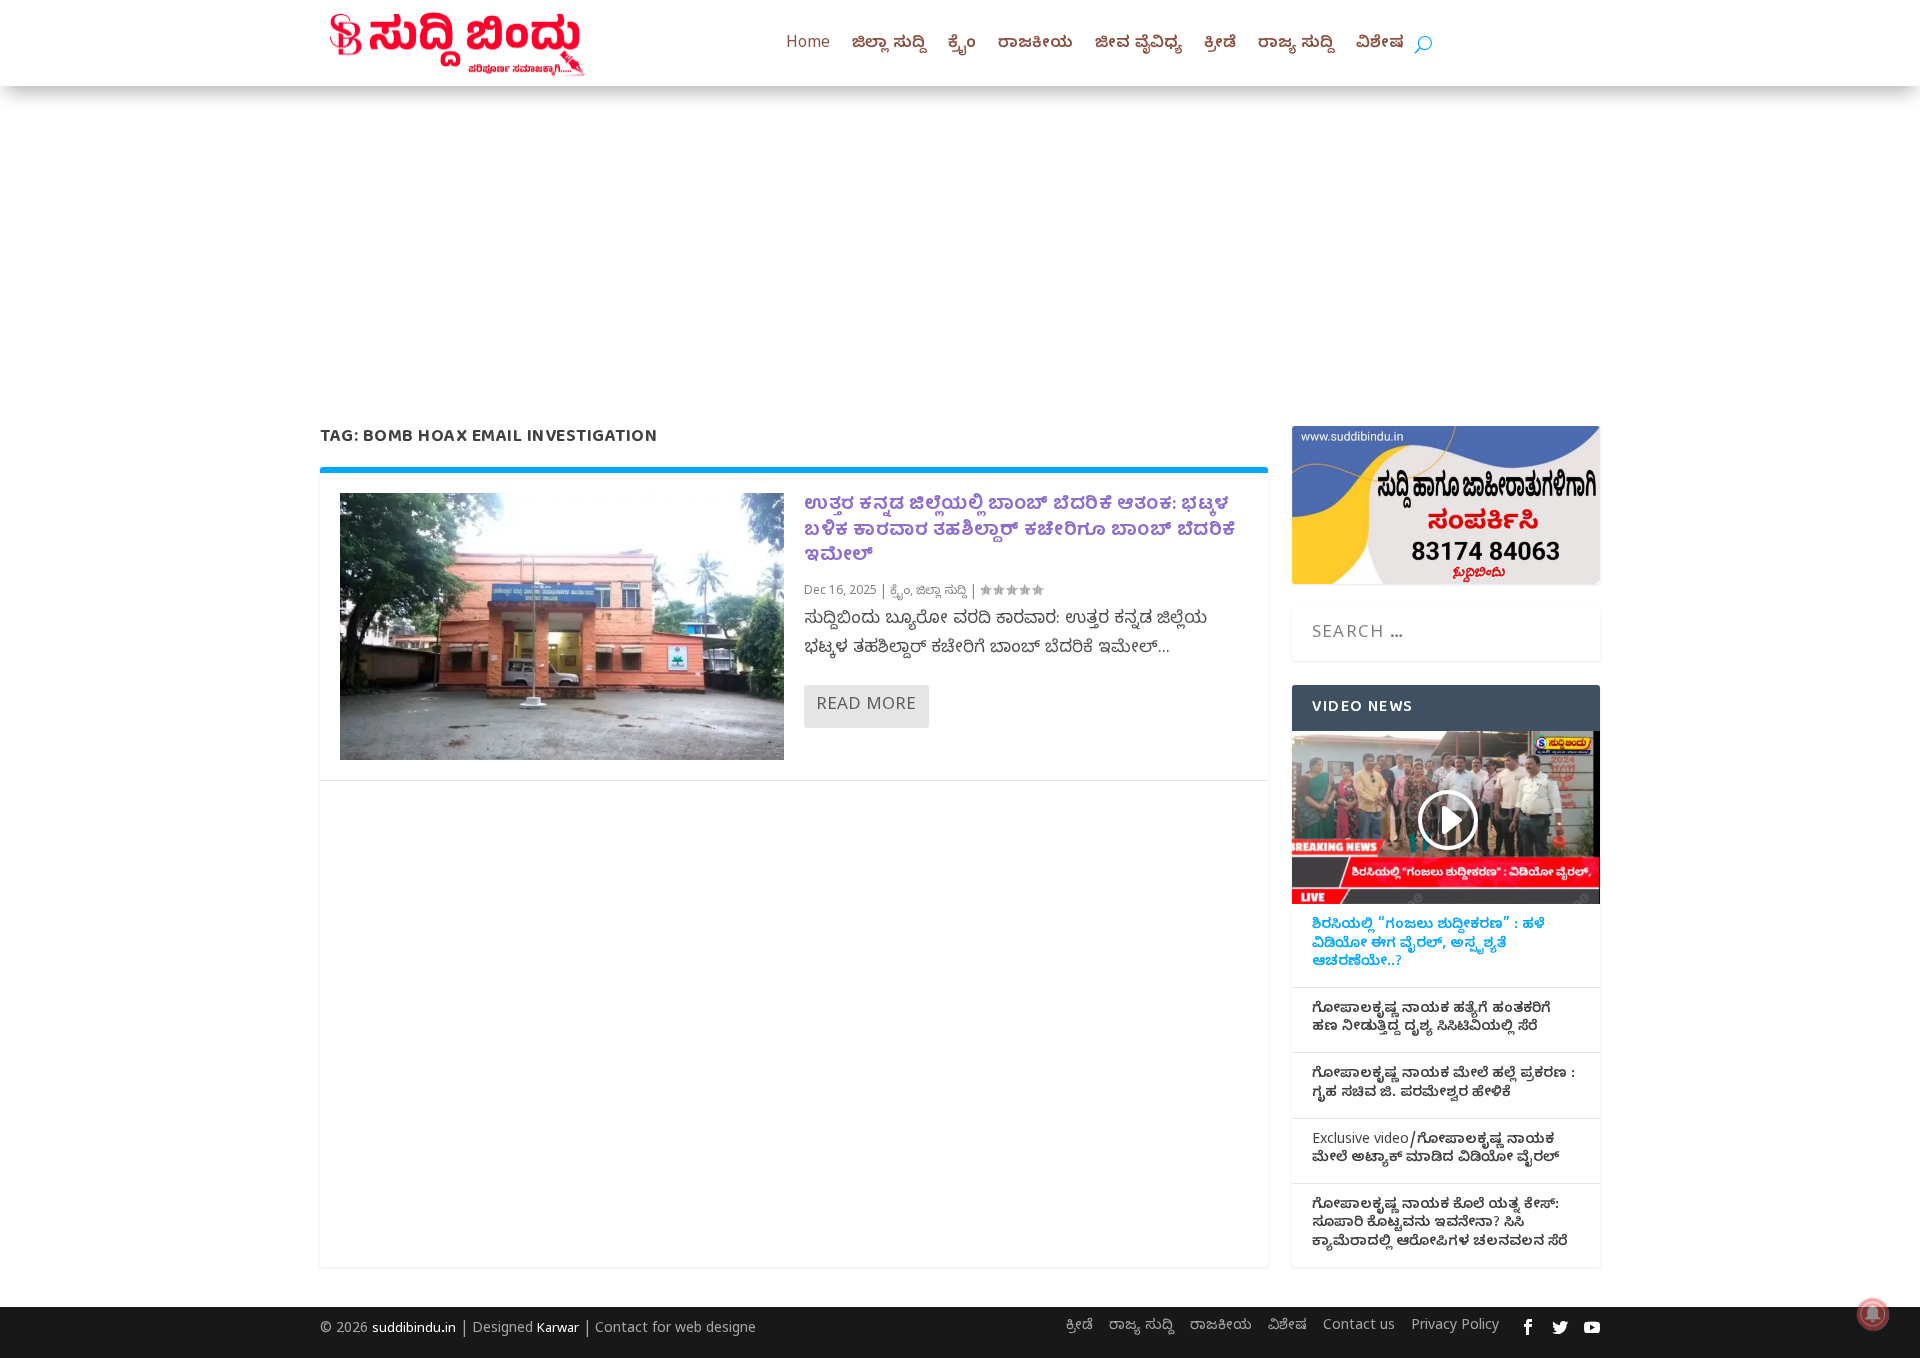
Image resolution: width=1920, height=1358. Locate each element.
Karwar (558, 1330)
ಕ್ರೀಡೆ (1220, 45)
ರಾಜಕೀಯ (1035, 45)
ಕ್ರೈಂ (962, 45)
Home (808, 45)
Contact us (1359, 1327)
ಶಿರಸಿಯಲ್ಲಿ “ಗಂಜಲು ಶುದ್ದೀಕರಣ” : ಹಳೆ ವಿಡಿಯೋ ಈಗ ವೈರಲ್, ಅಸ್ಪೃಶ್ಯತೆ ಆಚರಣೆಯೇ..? (1428, 945)
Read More (866, 706)
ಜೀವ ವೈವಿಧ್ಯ (1138, 45)
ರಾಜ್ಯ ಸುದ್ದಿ (1296, 45)
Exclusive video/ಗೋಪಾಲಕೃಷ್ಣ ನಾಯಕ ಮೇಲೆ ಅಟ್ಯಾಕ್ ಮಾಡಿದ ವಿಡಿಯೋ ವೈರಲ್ (1435, 1151)
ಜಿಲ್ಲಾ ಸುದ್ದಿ (889, 45)
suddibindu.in (414, 1330)
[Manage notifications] (1873, 1314)
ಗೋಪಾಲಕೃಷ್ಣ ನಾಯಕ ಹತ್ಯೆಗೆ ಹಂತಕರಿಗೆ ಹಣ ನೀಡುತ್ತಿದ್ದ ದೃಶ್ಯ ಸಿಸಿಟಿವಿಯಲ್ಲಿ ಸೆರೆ (1431, 1020)
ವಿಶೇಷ (1380, 45)
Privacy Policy (1455, 1327)
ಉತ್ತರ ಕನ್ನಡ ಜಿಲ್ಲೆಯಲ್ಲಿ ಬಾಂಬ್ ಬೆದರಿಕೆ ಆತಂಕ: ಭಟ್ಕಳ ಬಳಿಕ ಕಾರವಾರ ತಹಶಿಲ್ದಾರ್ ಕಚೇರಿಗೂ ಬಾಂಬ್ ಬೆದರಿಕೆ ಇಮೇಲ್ (1020, 530)
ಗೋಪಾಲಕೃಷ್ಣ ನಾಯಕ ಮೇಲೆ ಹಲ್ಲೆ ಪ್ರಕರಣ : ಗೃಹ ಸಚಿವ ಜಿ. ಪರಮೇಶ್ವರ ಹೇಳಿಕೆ (1443, 1085)
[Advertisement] (960, 236)
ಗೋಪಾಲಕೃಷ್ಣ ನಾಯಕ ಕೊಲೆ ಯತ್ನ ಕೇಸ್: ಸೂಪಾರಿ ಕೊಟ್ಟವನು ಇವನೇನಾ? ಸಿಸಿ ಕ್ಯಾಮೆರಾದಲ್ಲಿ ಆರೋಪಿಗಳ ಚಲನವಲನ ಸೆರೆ (1439, 1225)
